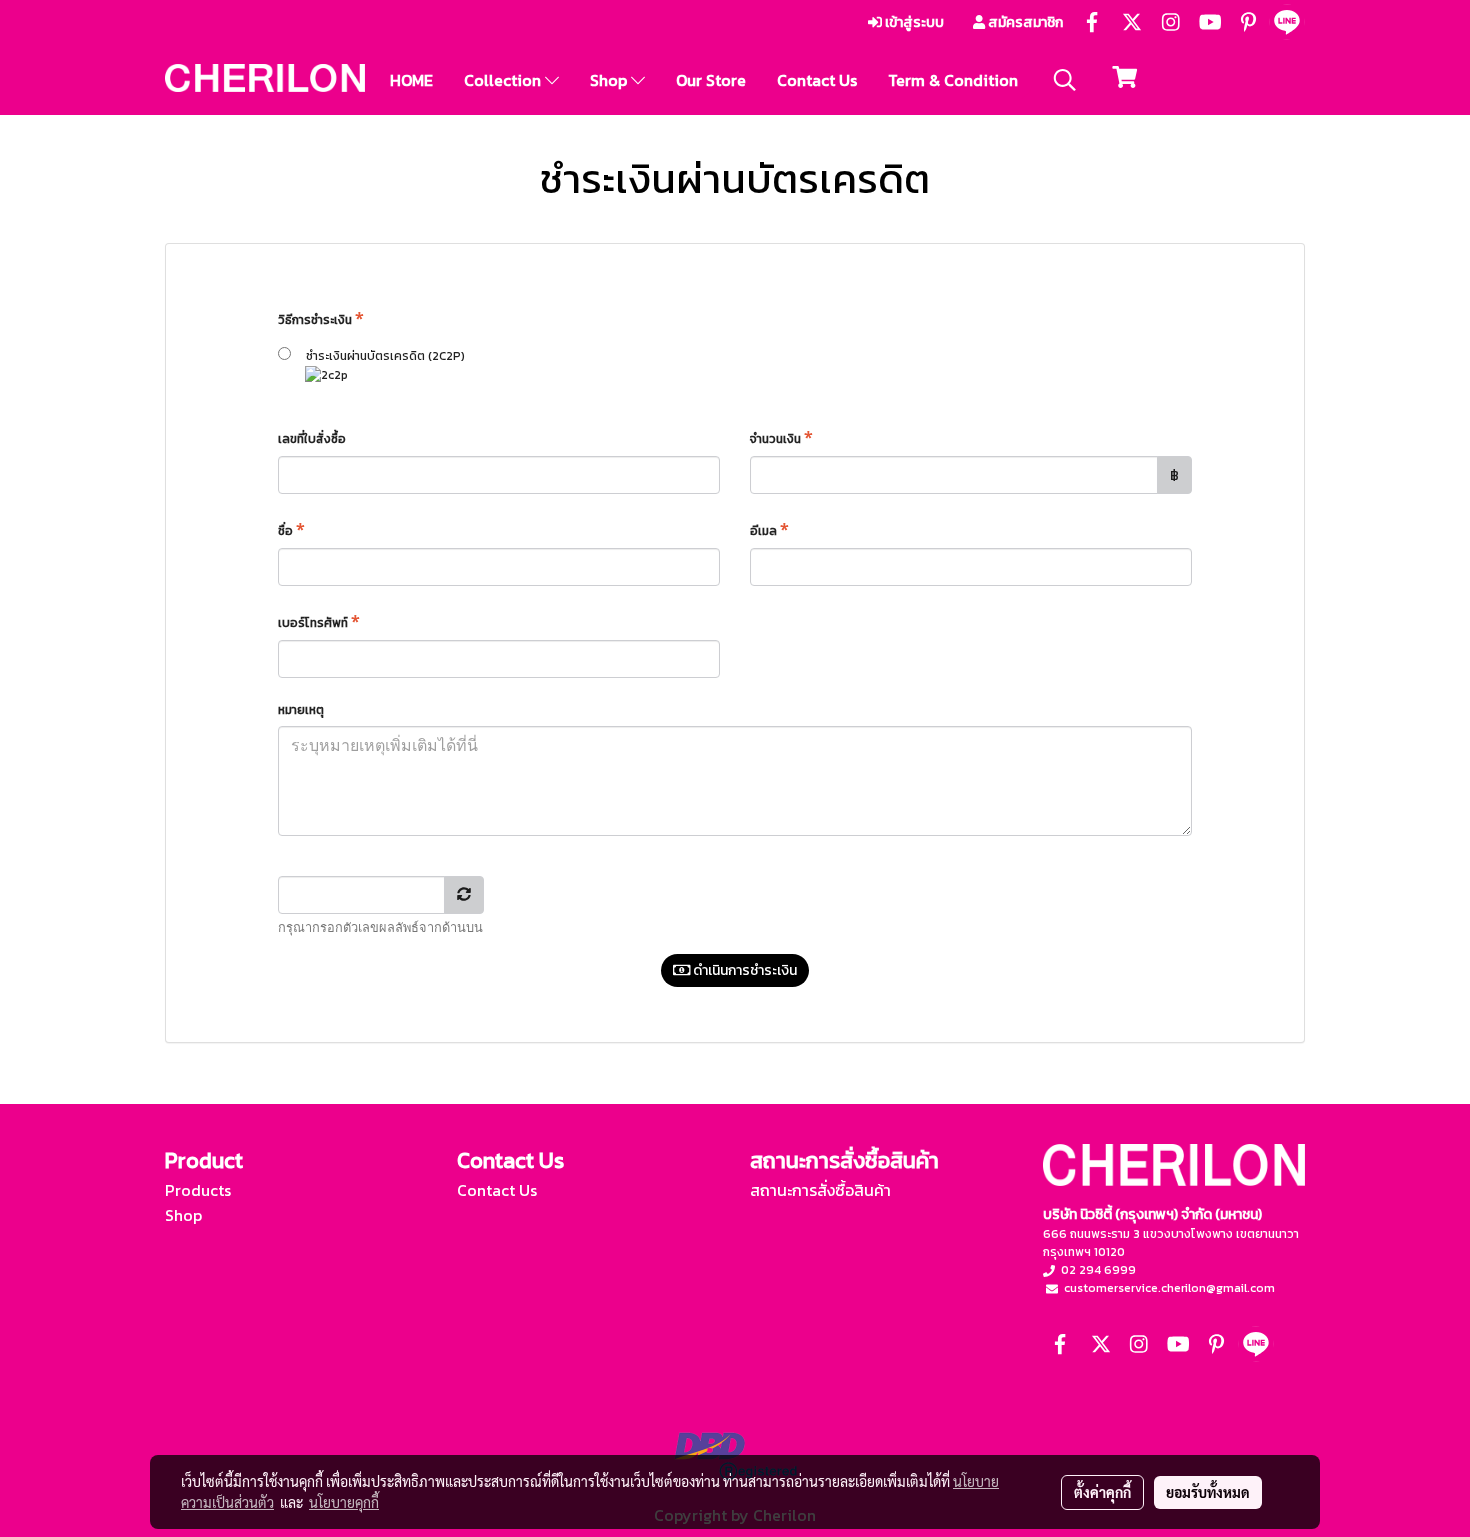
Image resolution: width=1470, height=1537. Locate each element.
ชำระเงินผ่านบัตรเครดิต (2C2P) (378, 356)
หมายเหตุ (302, 710)
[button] (1065, 80)
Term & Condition (953, 80)
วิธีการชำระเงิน (321, 318)
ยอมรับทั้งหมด (1208, 1492)
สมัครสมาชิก (1024, 22)
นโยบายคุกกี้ (344, 1502)
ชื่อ (291, 529)
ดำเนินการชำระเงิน (743, 970)
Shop (610, 80)
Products (198, 1190)
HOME (411, 80)
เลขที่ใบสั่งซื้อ (313, 439)
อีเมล (769, 529)
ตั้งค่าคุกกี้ (1102, 1492)
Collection (504, 80)
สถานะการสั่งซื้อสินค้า (820, 1190)
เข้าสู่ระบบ (913, 22)
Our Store (711, 80)
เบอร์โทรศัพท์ (319, 621)
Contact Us (817, 80)
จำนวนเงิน (781, 437)
